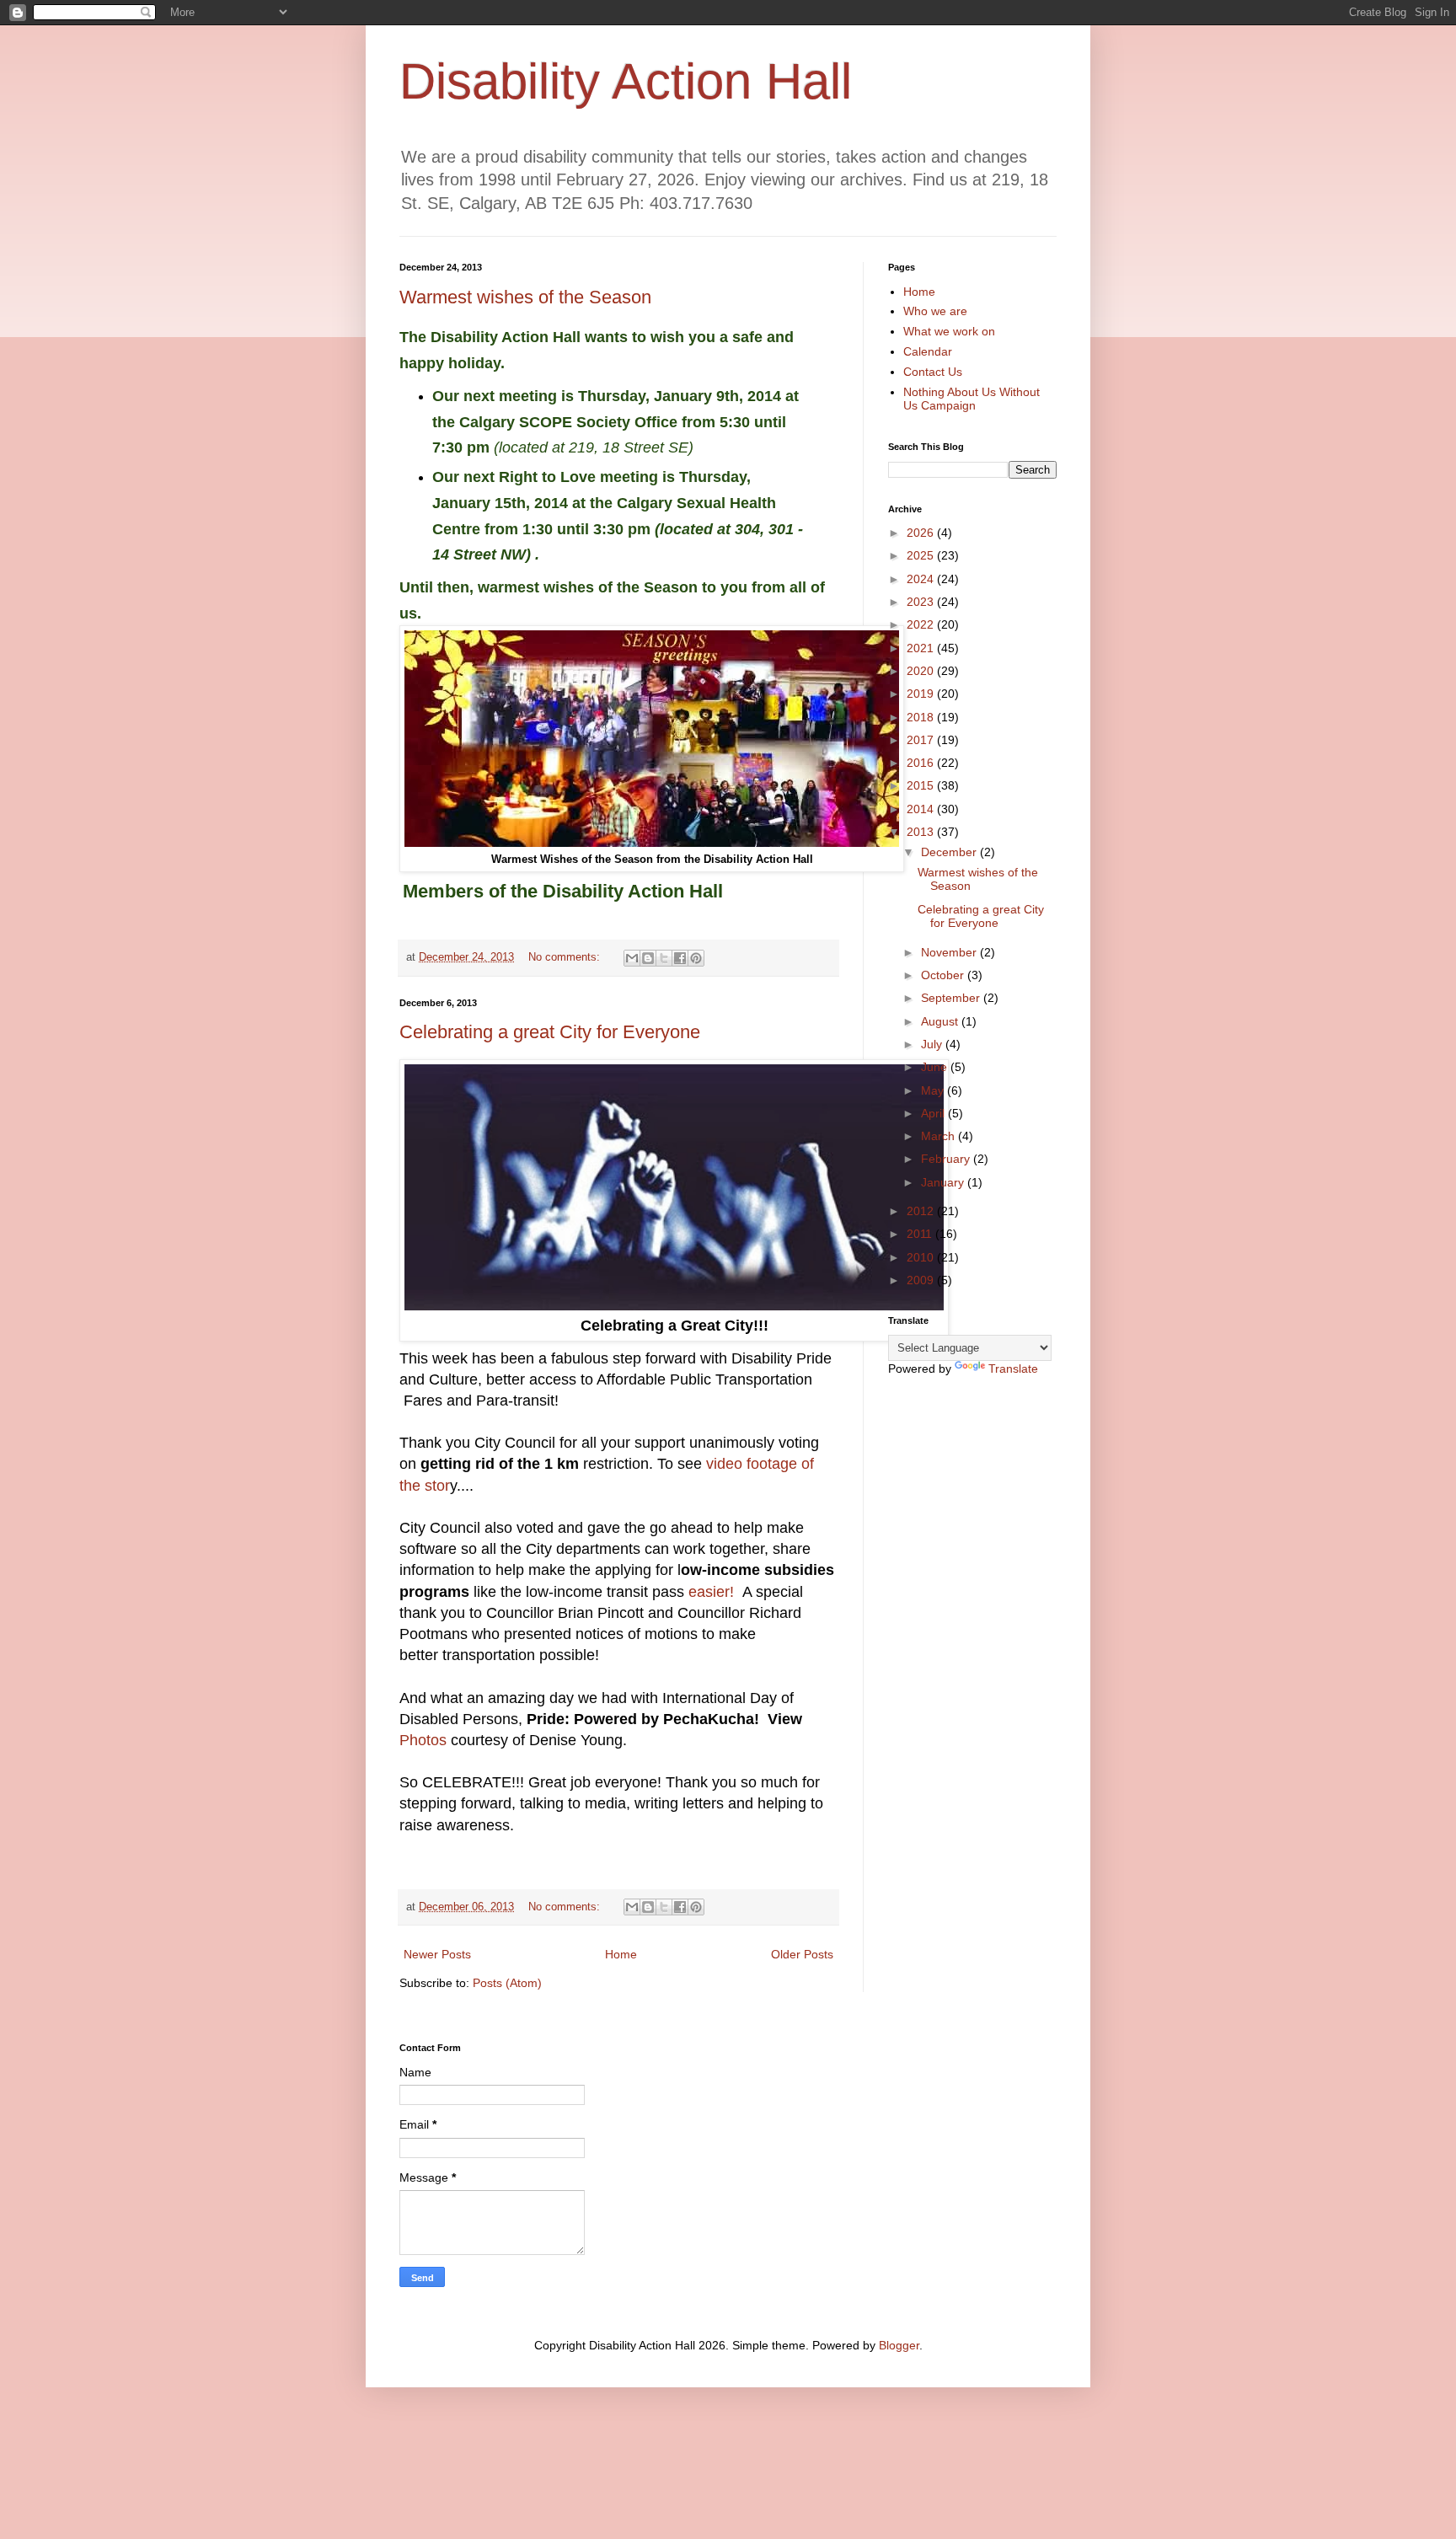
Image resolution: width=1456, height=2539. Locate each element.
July (933, 1044)
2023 (922, 602)
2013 (922, 832)
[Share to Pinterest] (696, 958)
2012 (922, 1211)
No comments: (566, 957)
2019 (922, 694)
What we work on (949, 331)
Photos (423, 1740)
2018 (922, 717)
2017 (922, 740)
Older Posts (802, 1954)
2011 (921, 1234)
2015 (922, 785)
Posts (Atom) (507, 1983)
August (941, 1021)
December (950, 852)
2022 (922, 624)
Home (621, 1954)
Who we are (935, 311)
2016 (922, 763)
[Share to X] (664, 958)
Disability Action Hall (626, 81)
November (950, 952)
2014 (922, 809)
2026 (922, 533)
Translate (1013, 1369)
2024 (922, 579)
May (934, 1090)
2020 (922, 671)
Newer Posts (437, 1954)
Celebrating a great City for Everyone (550, 1032)
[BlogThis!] (648, 958)
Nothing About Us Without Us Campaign (972, 399)
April (934, 1113)
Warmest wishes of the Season (525, 297)
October (944, 975)
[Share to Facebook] (680, 958)
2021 (922, 648)
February (947, 1159)
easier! (713, 1592)
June (936, 1067)
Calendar (928, 351)
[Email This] (632, 958)
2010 (922, 1257)
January (944, 1182)
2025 (922, 555)
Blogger (899, 2345)
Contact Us (933, 372)
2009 (922, 1280)
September (952, 998)
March (939, 1136)
